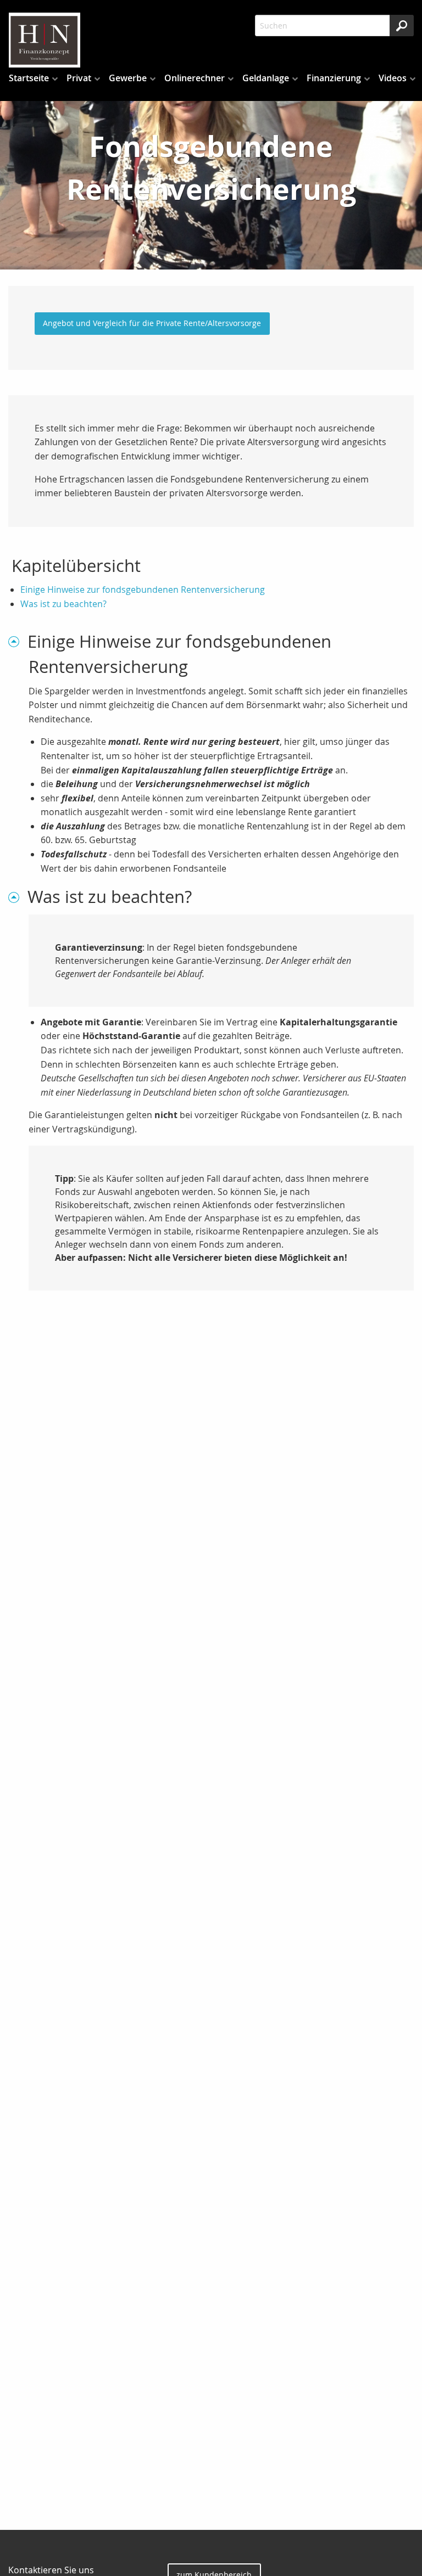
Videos (393, 78)
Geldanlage (266, 78)
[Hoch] (18, 641)
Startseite (29, 78)
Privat (79, 78)
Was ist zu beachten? (63, 604)
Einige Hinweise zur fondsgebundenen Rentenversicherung (143, 590)
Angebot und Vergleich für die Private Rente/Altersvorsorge (152, 323)
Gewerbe (128, 78)
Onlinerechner (195, 78)
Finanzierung (334, 78)
